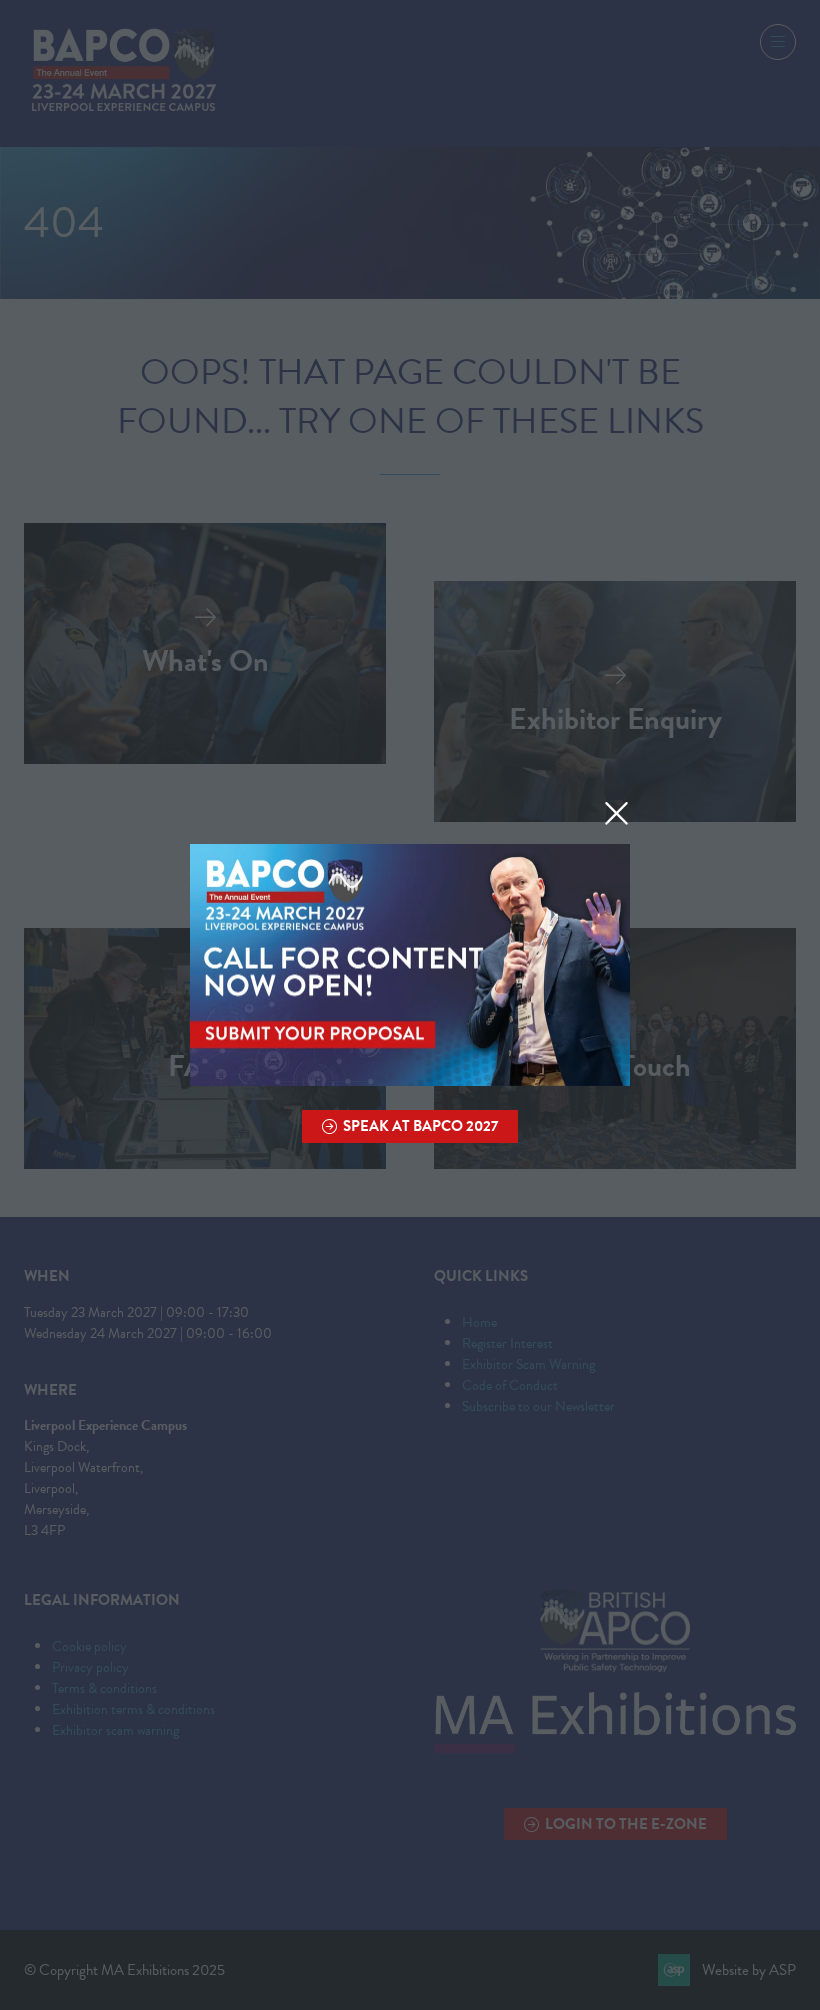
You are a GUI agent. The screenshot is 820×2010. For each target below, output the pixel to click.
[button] (616, 814)
